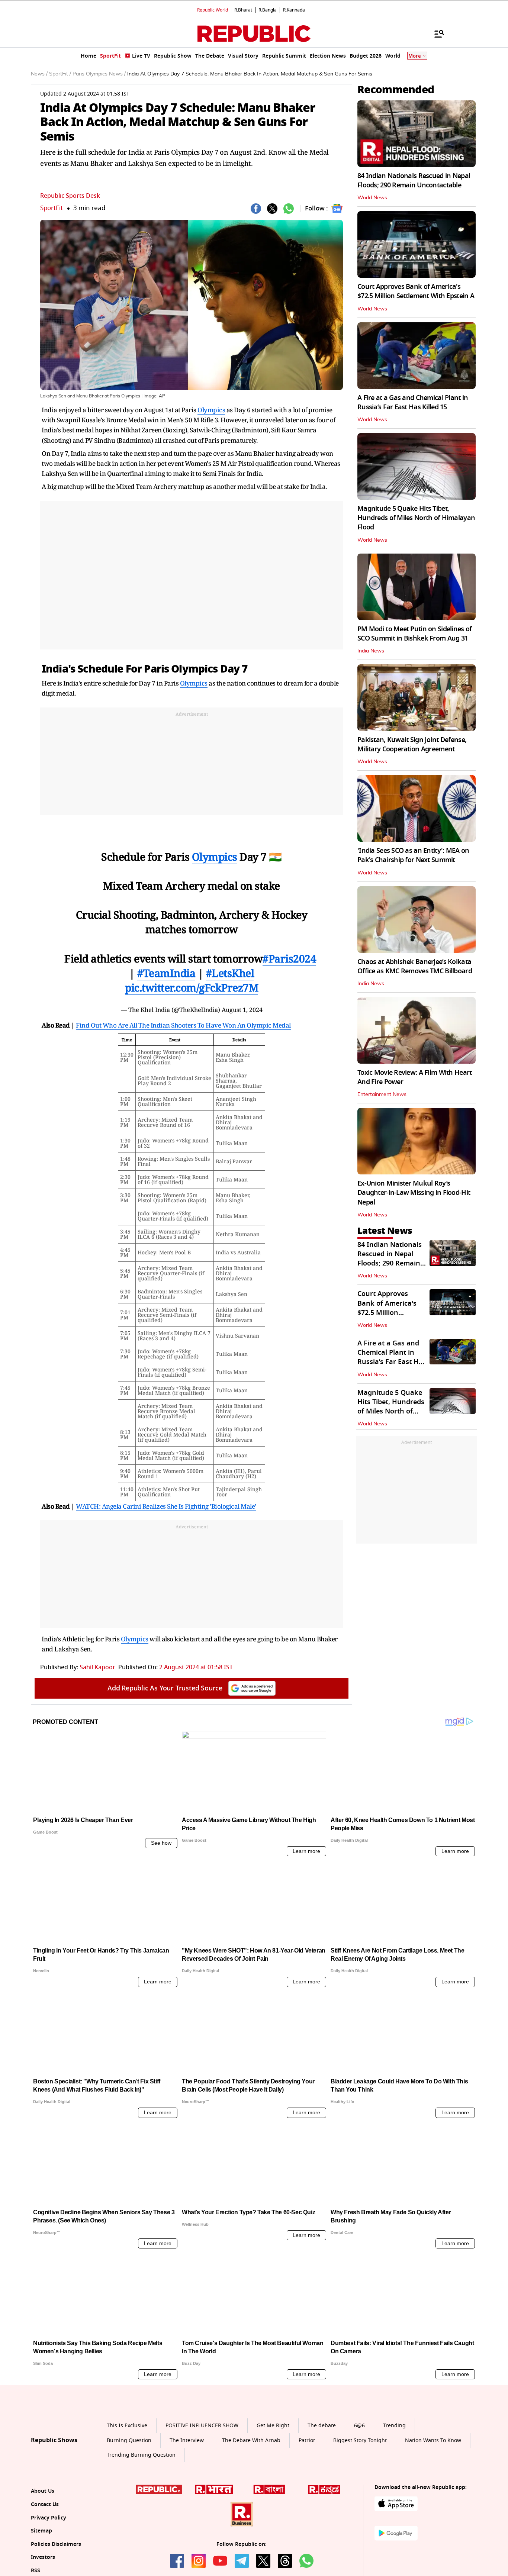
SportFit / (60, 74)
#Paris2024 (289, 958)
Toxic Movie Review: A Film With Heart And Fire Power (414, 1077)
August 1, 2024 (242, 1010)
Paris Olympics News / (99, 74)
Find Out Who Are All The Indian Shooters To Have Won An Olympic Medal (183, 1025)
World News (372, 198)
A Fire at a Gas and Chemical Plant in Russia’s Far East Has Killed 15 (413, 402)
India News (371, 651)
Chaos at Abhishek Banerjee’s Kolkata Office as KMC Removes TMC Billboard (415, 966)
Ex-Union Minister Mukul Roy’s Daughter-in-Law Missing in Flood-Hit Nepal (414, 1193)
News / (39, 74)
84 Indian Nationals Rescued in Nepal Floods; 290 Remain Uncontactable (414, 180)
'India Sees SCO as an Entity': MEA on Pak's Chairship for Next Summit (413, 855)
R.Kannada (294, 10)
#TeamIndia (166, 973)
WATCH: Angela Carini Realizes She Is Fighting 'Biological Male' (166, 1506)
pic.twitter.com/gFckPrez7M (192, 987)
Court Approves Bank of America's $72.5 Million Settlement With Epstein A (416, 291)
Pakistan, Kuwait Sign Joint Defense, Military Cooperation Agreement (412, 744)
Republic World (213, 10)
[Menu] (435, 33)
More (415, 56)
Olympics (211, 410)
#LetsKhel (230, 973)
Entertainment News (382, 1094)
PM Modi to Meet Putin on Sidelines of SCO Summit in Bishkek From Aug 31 (414, 634)
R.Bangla (268, 10)
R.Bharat (243, 10)
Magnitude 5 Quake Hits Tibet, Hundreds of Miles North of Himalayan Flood (416, 518)
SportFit (52, 208)
